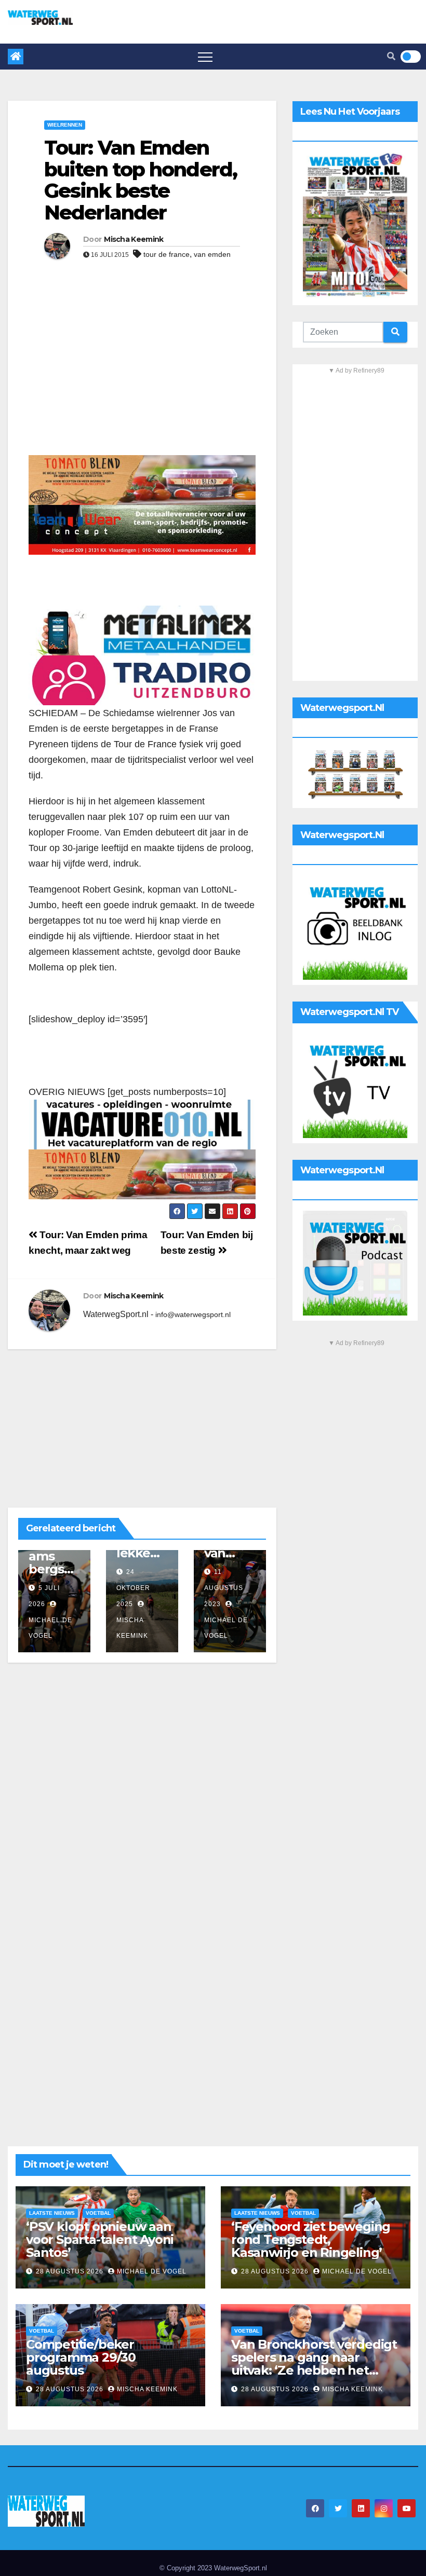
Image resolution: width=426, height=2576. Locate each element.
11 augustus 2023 (224, 1588)
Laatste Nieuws (52, 2213)
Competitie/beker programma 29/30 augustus (81, 2357)
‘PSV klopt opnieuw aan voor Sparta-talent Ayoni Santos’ (100, 2239)
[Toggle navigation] (205, 57)
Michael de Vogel (50, 1628)
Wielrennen (65, 125)
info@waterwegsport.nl (193, 1314)
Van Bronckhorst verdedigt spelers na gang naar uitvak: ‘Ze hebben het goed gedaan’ (314, 2364)
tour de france (167, 254)
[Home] (16, 57)
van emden (212, 254)
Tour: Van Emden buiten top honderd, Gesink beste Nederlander (141, 180)
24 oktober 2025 (133, 1588)
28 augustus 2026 (71, 2271)
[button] (391, 56)
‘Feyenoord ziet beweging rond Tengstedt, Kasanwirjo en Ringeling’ (311, 2239)
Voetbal (98, 2213)
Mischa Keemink (134, 239)
